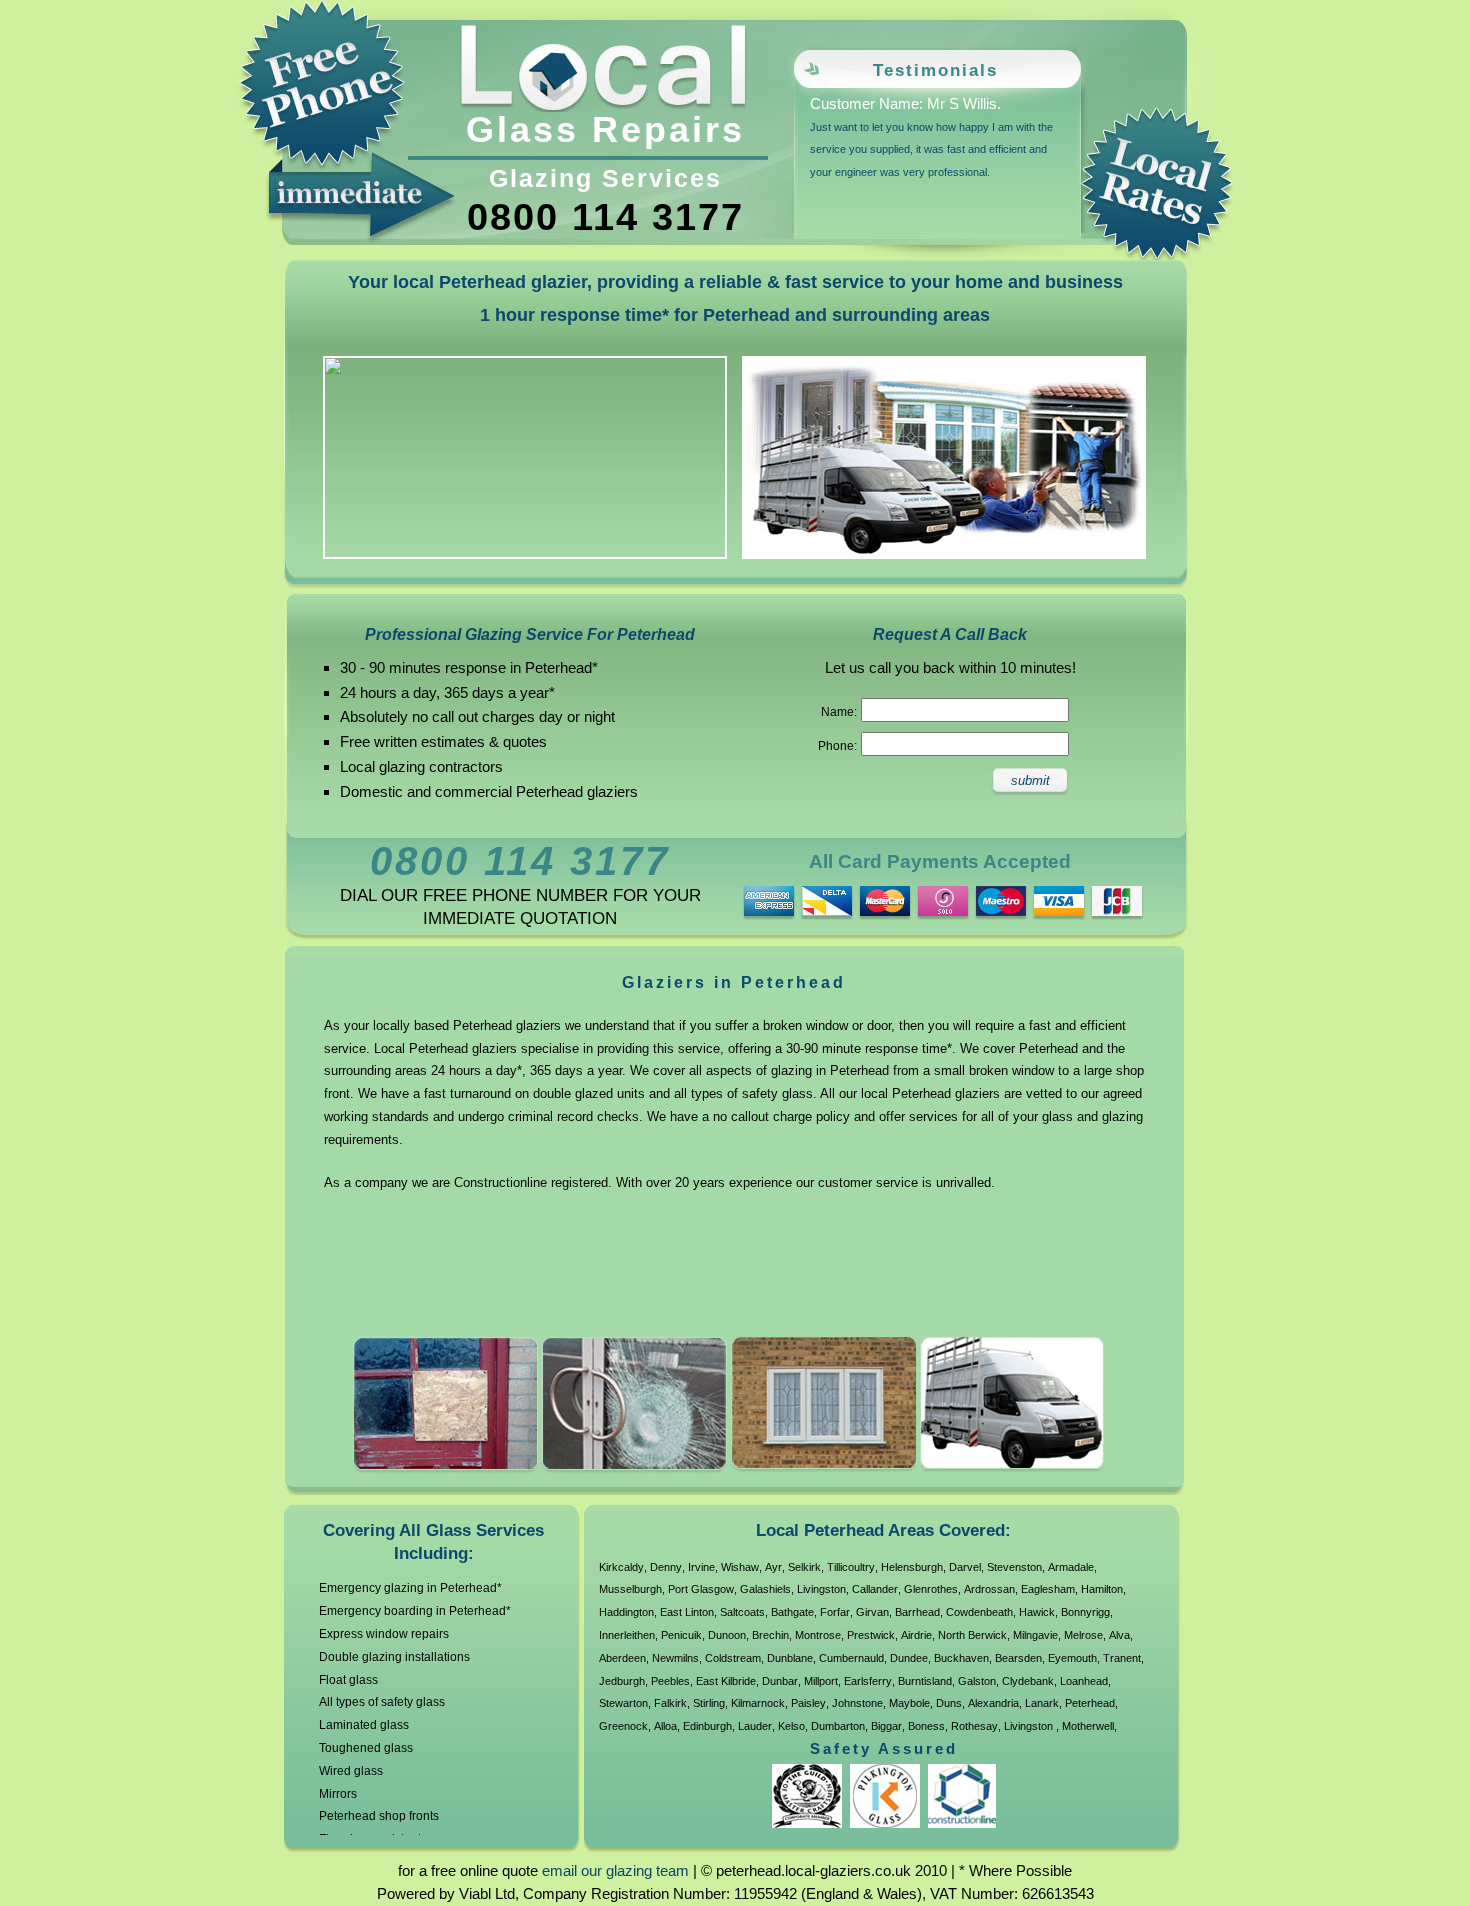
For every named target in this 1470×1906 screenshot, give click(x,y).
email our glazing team (615, 1870)
